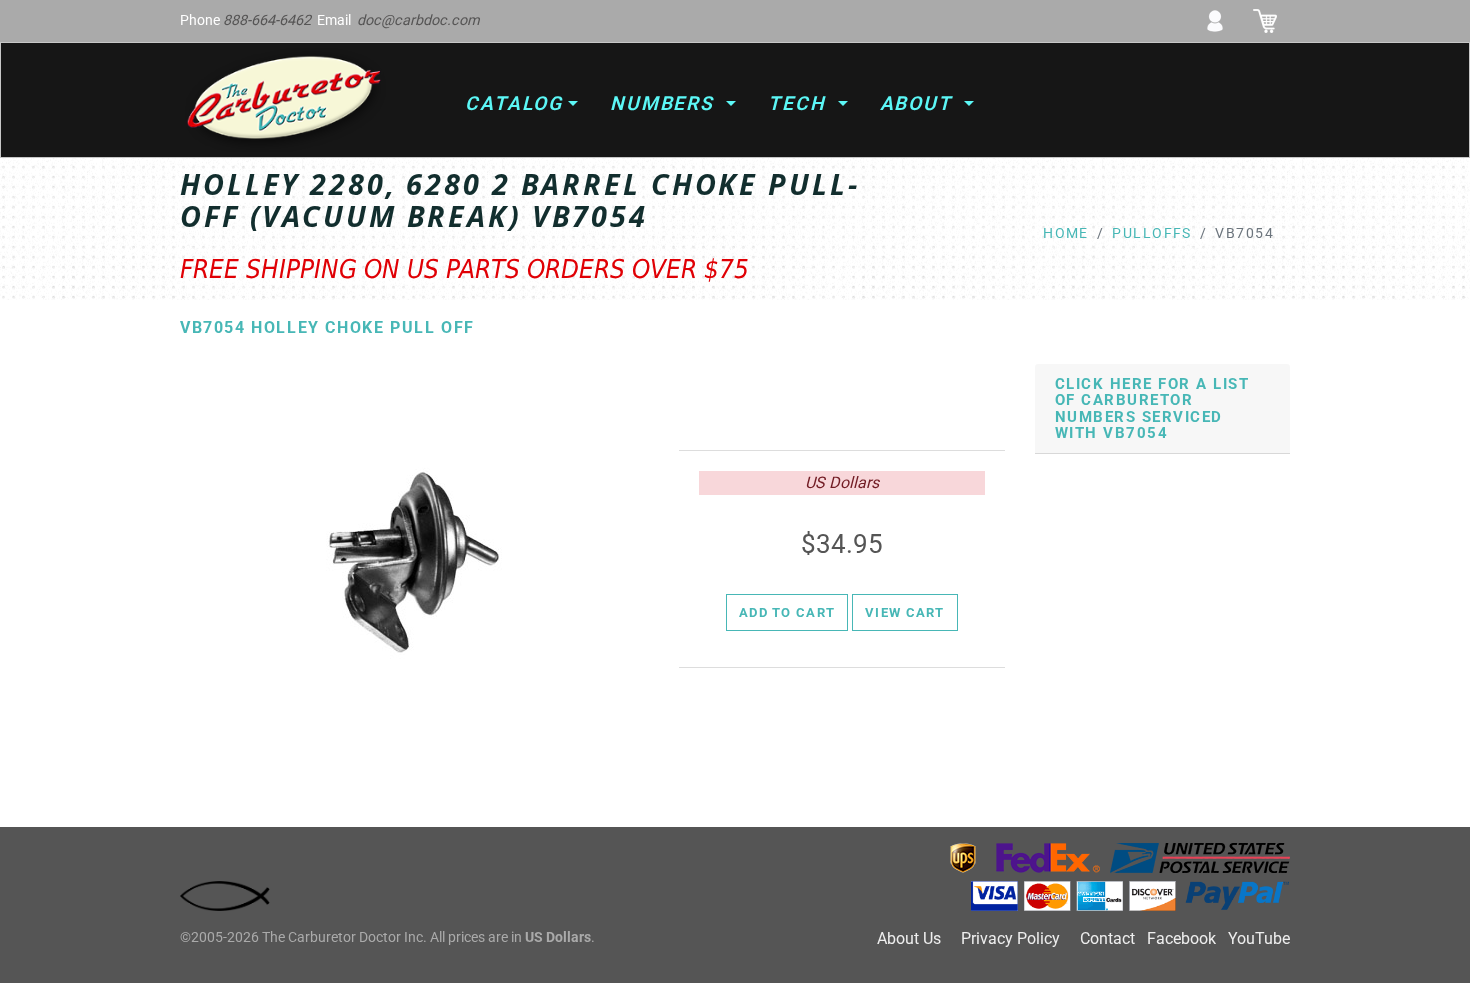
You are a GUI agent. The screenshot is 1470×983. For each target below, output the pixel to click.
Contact (1107, 938)
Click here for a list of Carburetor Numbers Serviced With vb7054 (1152, 409)
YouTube (1259, 938)
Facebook (1181, 938)
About (920, 103)
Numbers (665, 103)
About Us (909, 938)
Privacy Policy (1010, 938)
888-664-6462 (267, 20)
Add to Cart (787, 612)
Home (1066, 233)
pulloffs (1152, 233)
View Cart (905, 612)
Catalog (513, 103)
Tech (800, 103)
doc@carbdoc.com (418, 20)
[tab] (1162, 409)
